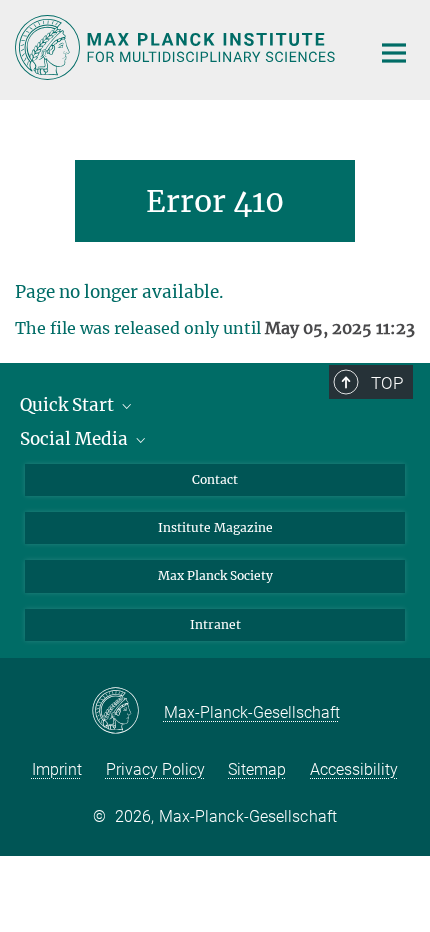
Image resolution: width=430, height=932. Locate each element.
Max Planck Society (215, 575)
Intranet (215, 624)
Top (387, 383)
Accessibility (354, 769)
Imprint (57, 769)
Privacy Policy (155, 769)
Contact (215, 479)
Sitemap (257, 769)
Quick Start (69, 405)
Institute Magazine (215, 527)
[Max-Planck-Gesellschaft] (127, 712)
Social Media (76, 439)
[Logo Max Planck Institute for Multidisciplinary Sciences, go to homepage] (177, 47)
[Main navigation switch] (394, 53)
